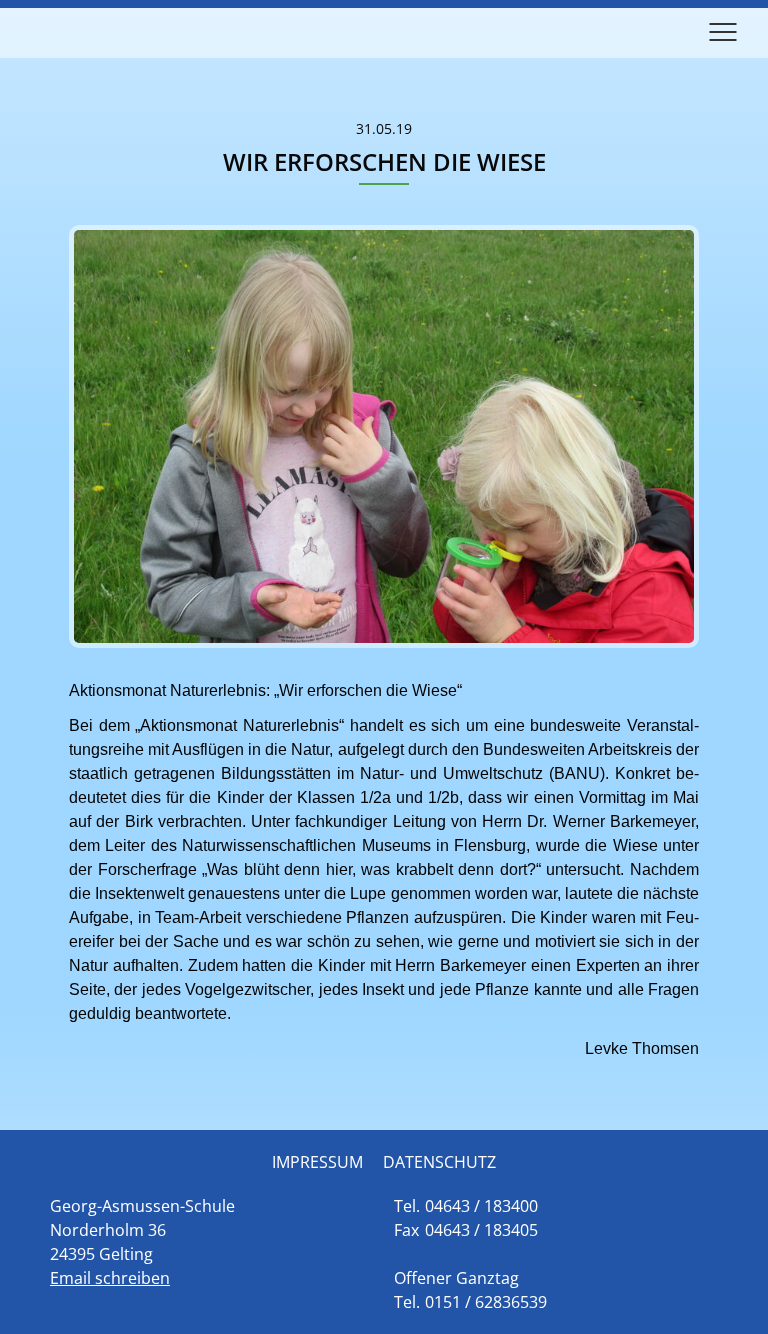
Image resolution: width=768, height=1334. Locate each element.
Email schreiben (110, 1278)
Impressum (317, 1162)
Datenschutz (439, 1162)
